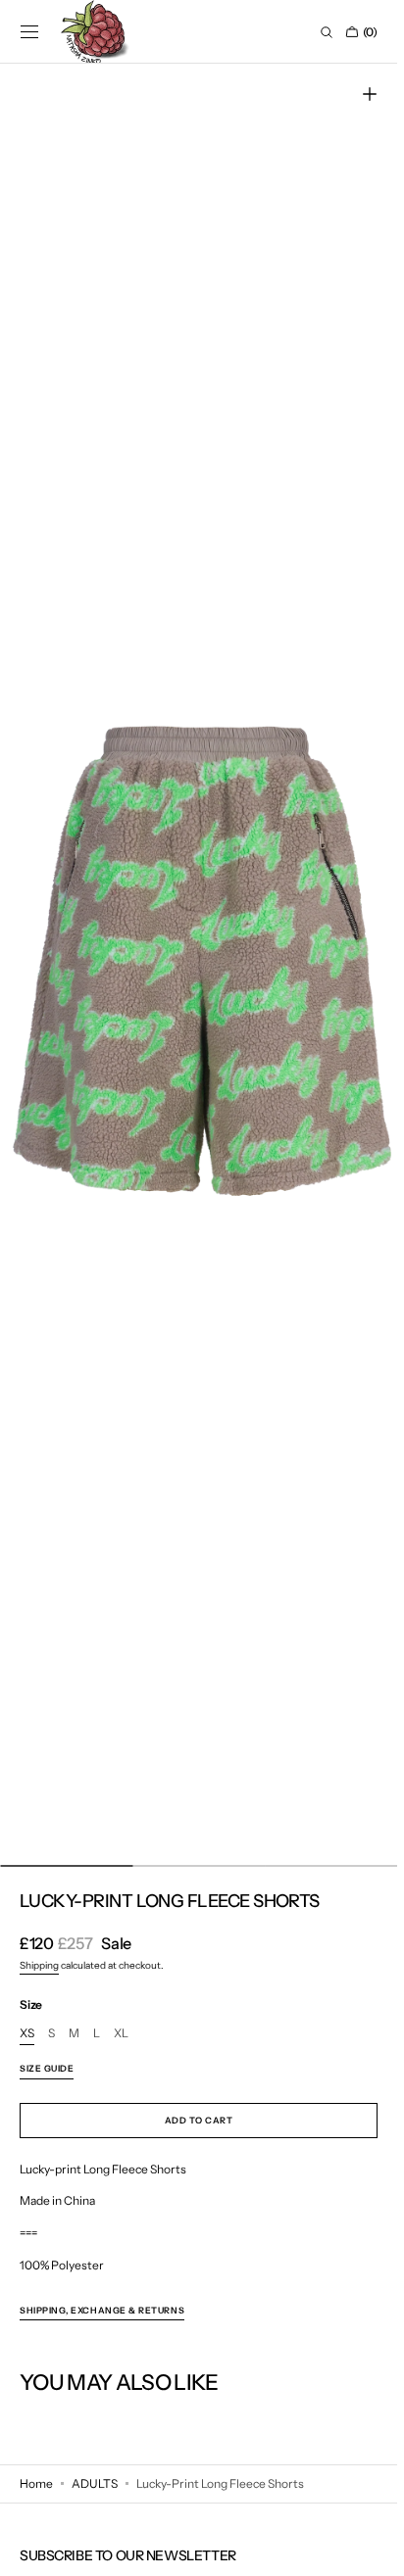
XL (121, 2034)
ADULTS (95, 2483)
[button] (29, 32)
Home (36, 2483)
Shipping (39, 1965)
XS (27, 2034)
